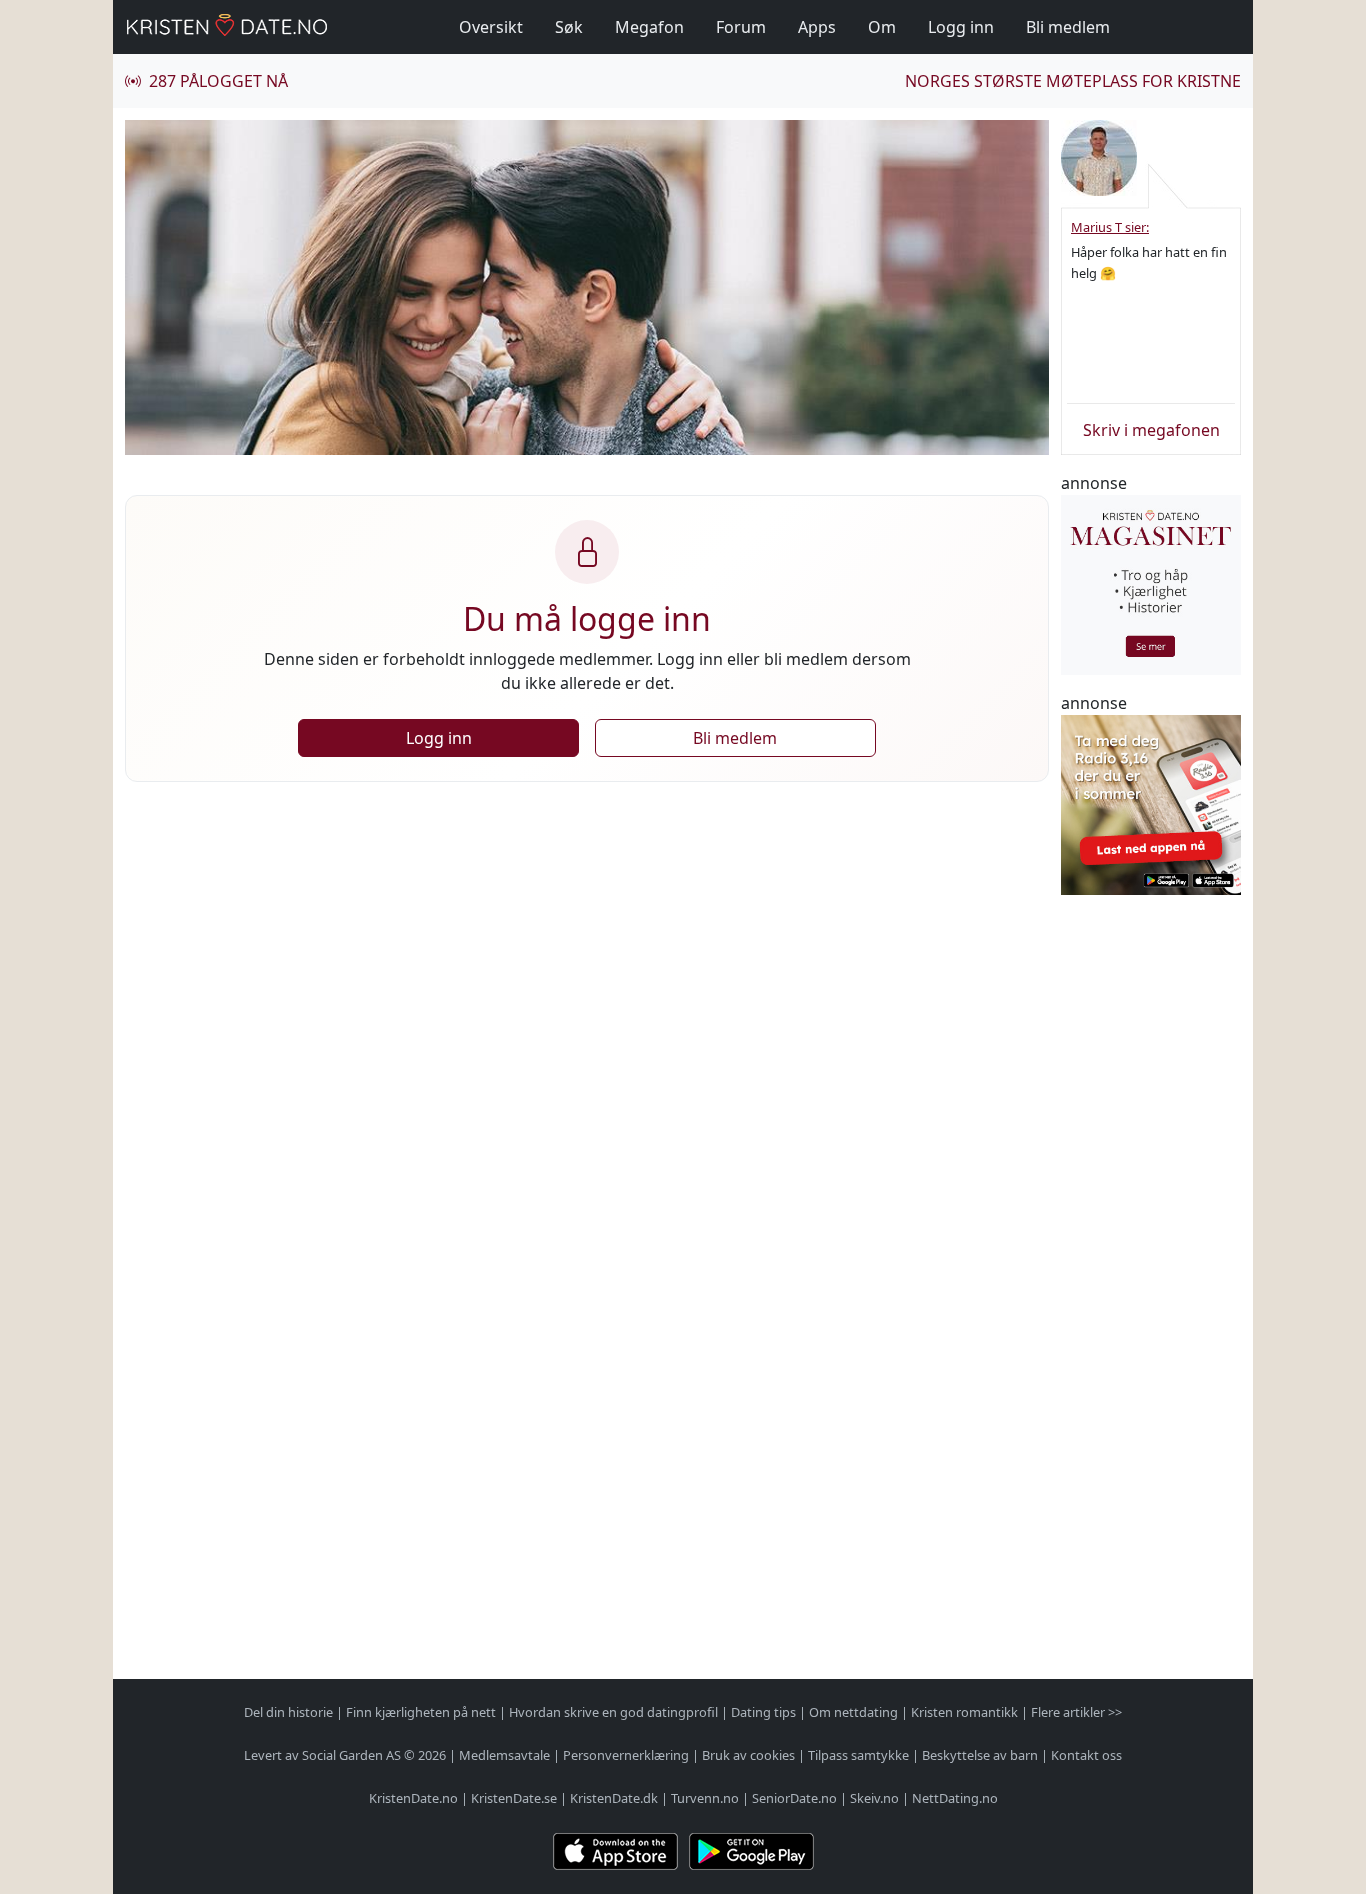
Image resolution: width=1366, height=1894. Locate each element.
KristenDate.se (514, 1798)
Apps (817, 27)
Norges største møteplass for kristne (1073, 81)
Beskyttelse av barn (980, 1755)
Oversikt (491, 27)
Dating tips (763, 1712)
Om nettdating (853, 1712)
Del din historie (288, 1712)
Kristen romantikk (964, 1712)
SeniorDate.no (794, 1798)
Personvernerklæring (626, 1755)
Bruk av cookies (748, 1755)
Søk (569, 27)
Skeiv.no (874, 1798)
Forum (741, 27)
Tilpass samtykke (858, 1755)
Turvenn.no (705, 1798)
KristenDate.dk (614, 1798)
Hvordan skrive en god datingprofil (613, 1712)
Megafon (649, 27)
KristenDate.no (413, 1798)
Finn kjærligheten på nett (421, 1712)
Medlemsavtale (504, 1755)
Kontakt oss (1086, 1755)
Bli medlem (1068, 27)
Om (882, 27)
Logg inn (961, 27)
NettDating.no (955, 1798)
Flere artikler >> (1076, 1712)
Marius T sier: (1110, 227)
